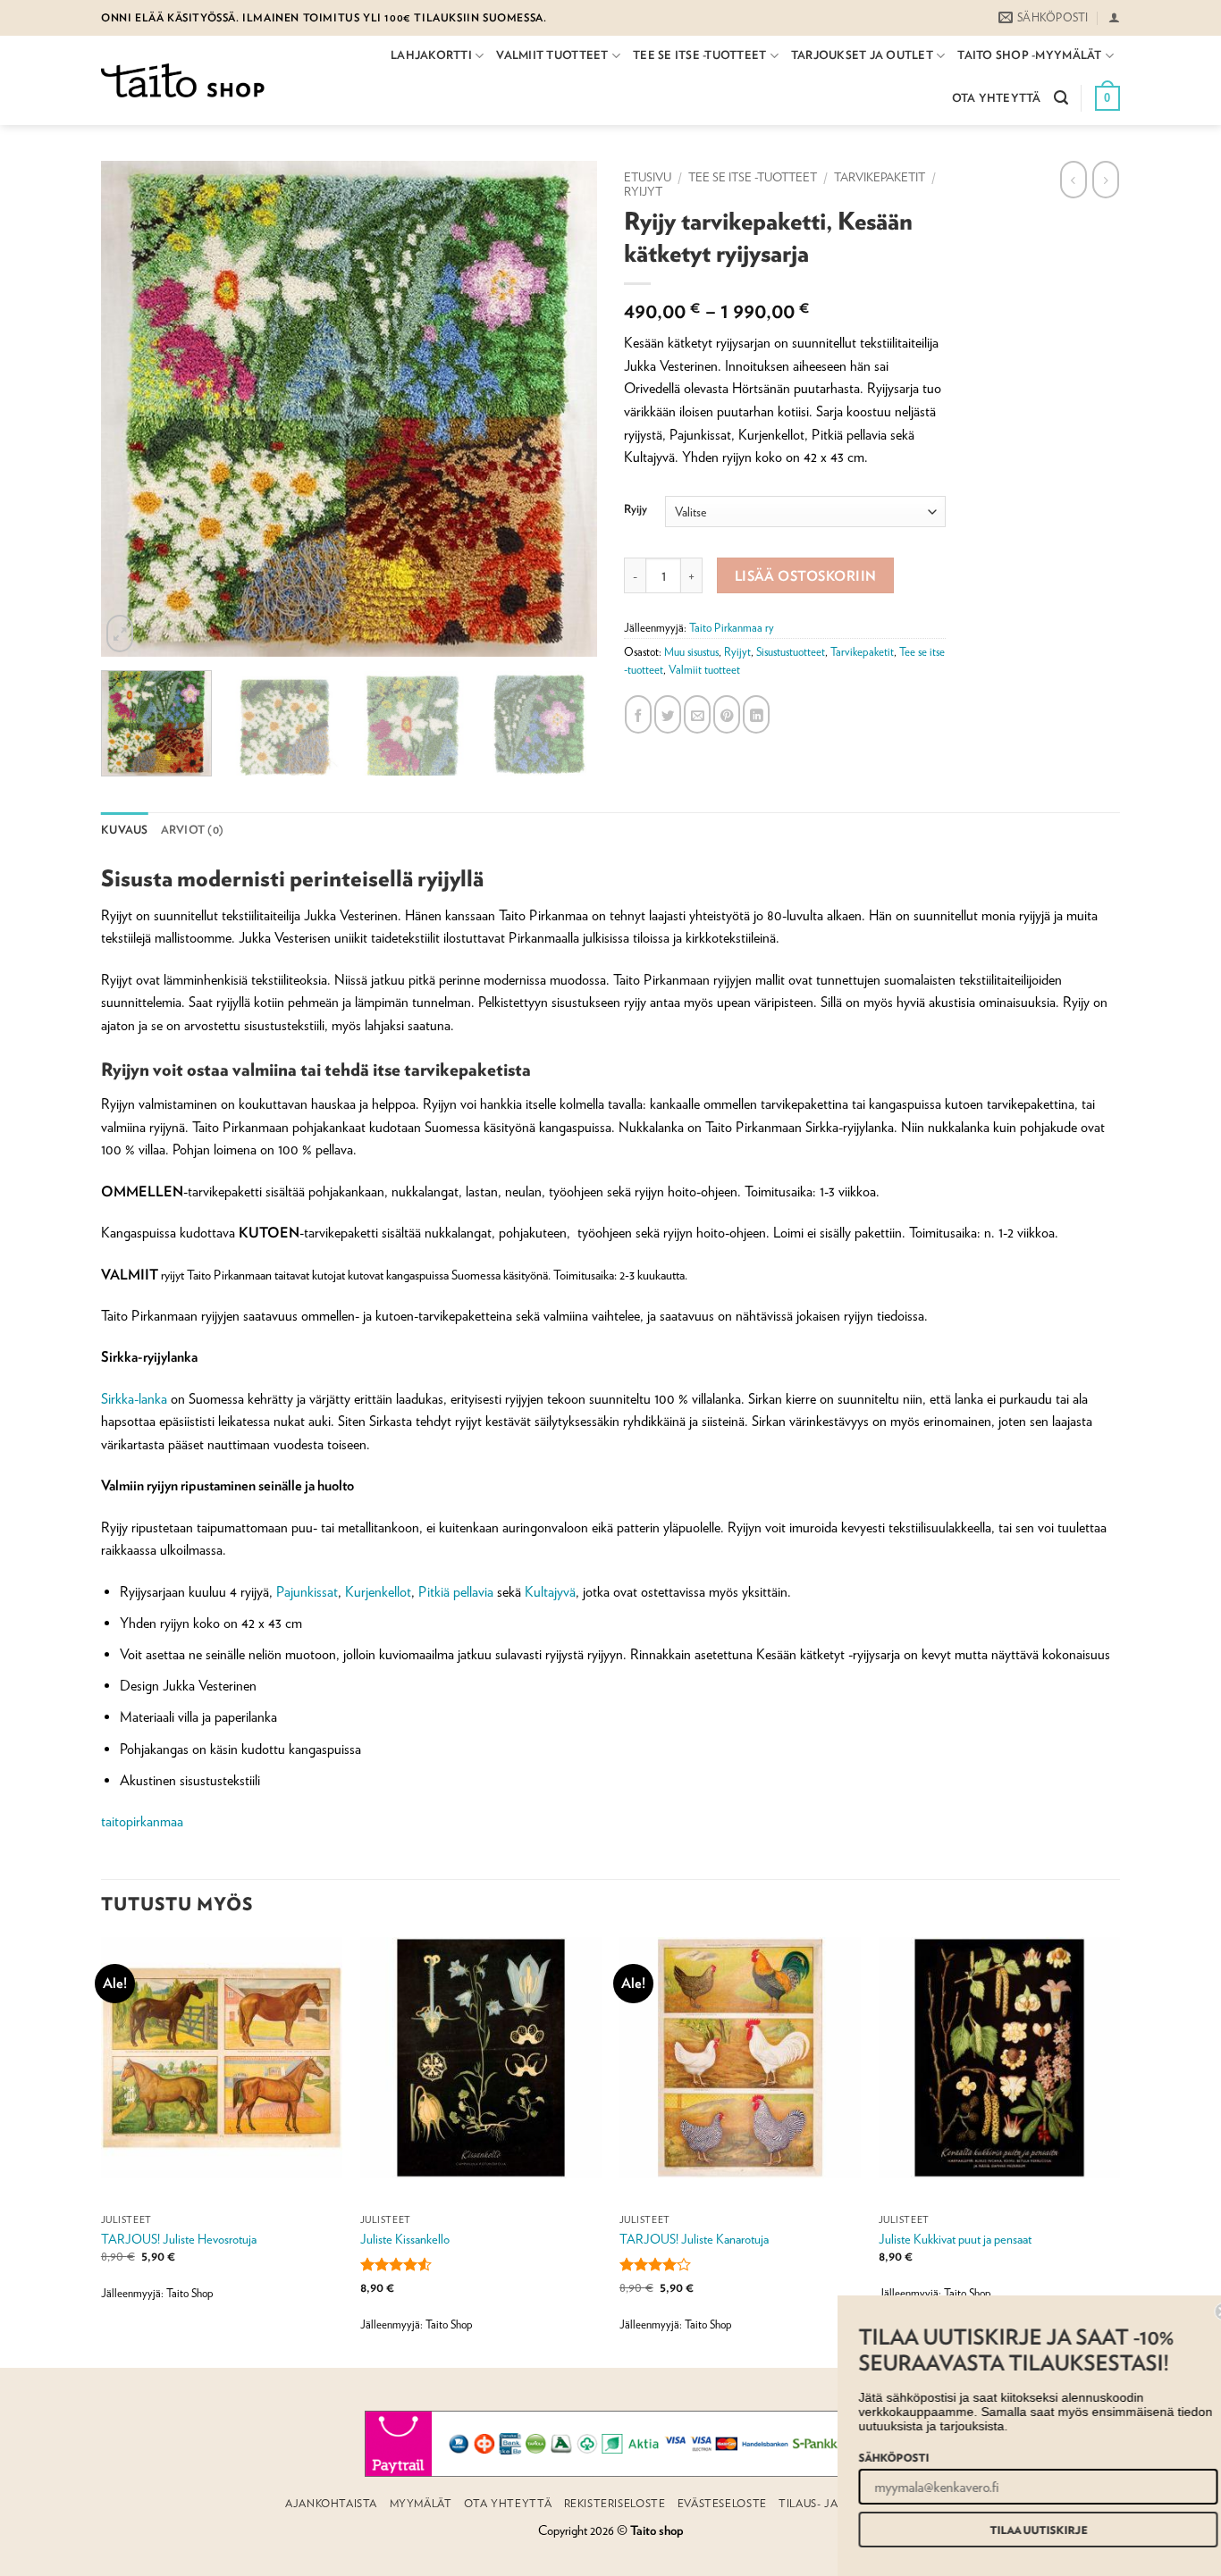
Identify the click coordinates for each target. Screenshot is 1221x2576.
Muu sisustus (691, 652)
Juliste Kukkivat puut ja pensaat (955, 2239)
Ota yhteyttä (997, 98)
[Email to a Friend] (697, 714)
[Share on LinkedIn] (756, 714)
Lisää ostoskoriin (806, 575)
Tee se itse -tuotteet (699, 55)
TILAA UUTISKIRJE (1020, 2530)
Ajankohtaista (331, 2503)
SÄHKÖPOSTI (876, 2457)
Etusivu (648, 177)
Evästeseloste (722, 2503)
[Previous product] (1106, 180)
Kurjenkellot (378, 1592)
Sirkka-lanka (134, 1399)
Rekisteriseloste (615, 2503)
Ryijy (636, 509)
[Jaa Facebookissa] (638, 714)
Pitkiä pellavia (456, 1592)
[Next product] (1074, 180)
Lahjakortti (431, 55)
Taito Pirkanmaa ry (732, 628)
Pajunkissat (307, 1592)
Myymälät (421, 2503)
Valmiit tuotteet (552, 55)
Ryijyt (643, 191)
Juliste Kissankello (405, 2239)
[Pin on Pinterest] (727, 714)
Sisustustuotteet (791, 652)
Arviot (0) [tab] (193, 830)
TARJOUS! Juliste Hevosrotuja (179, 2239)
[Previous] (98, 409)
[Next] (600, 409)
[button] (1114, 17)
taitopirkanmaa (142, 1821)
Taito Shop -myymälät (1029, 55)
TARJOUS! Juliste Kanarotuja (694, 2239)
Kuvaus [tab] (125, 830)
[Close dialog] (1205, 2312)
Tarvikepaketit (880, 177)
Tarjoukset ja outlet (862, 55)
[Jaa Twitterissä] (668, 714)
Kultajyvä (550, 1592)
